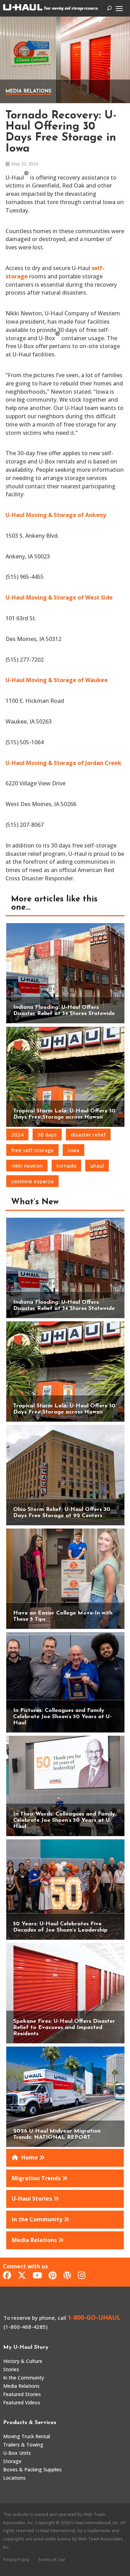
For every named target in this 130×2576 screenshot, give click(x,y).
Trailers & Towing (23, 2445)
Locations (14, 2478)
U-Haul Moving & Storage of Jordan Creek (63, 763)
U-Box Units (17, 2453)
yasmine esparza (32, 1181)
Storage (12, 2461)
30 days (47, 1134)
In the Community (24, 2378)
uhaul (97, 1166)
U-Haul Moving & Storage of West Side (59, 597)
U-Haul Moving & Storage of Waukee (57, 680)
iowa (73, 1150)
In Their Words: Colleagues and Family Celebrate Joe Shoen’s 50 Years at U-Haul (64, 1820)
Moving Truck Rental (27, 2436)
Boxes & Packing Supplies (32, 2469)
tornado (66, 1166)
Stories (11, 2369)
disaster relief (88, 1134)
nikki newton (27, 1166)
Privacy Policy (16, 2560)
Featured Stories (22, 2394)
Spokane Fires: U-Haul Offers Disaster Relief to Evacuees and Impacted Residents (64, 2028)
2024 (17, 1134)
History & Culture (23, 2361)
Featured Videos (22, 2402)
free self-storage (32, 1150)
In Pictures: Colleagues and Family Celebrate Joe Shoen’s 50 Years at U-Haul (62, 1717)
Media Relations (28, 91)
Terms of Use (51, 2560)
